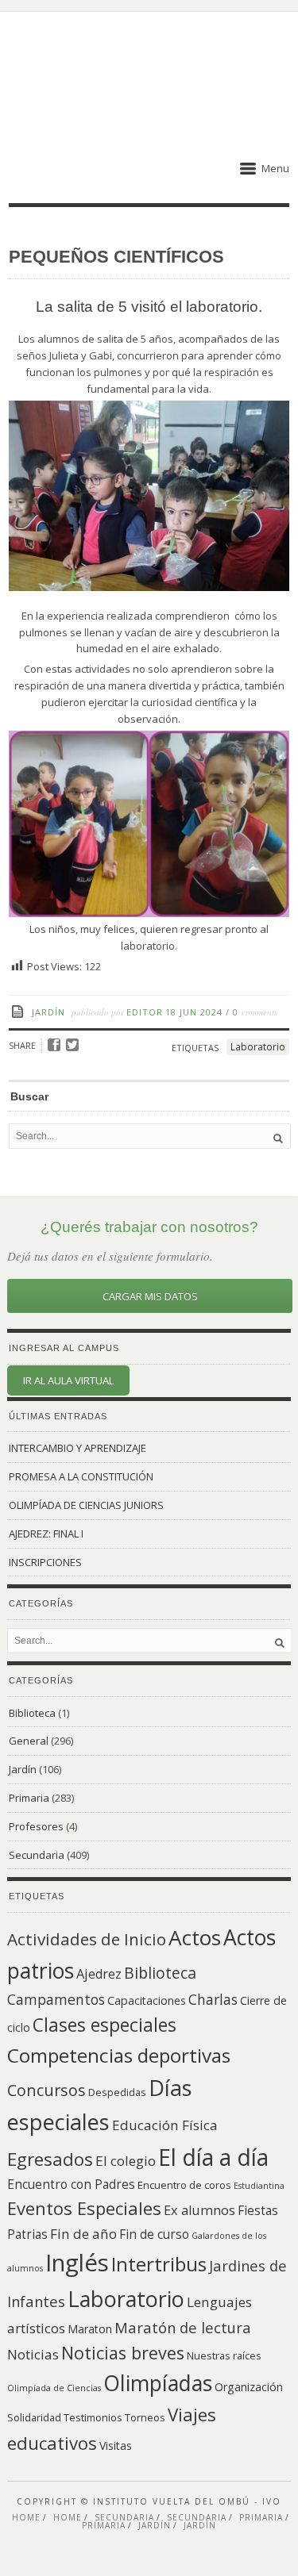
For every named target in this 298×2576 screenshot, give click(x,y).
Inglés (77, 2263)
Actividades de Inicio (87, 1939)
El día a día (213, 2157)
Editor (145, 1012)
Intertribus (159, 2264)
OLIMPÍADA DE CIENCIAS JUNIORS (86, 1505)
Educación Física (165, 2125)
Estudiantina (259, 2186)
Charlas (213, 1999)
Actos (195, 1937)
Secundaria (37, 1855)
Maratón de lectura (183, 2327)
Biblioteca (32, 1713)
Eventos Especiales (84, 2208)
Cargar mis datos (150, 1296)
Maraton (90, 2329)
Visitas (116, 2445)
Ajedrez (99, 1974)
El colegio (126, 2161)
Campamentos (56, 1999)
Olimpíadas (158, 2383)
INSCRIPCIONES (45, 1562)
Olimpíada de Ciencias (54, 2388)
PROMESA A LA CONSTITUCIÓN (81, 1476)
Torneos (145, 2417)
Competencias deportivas (119, 2055)
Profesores (36, 1826)
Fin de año (83, 2234)
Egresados (50, 2159)
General (29, 1741)
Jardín (48, 1012)
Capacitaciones (147, 2000)
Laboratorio (258, 1047)
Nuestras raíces (224, 2355)
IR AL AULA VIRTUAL (68, 1380)
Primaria (29, 1798)
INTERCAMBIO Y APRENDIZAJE (77, 1448)
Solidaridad (34, 2417)
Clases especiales (104, 2025)
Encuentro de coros (184, 2185)
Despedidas (117, 2092)
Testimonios (93, 2417)
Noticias (33, 2354)
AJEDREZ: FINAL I (46, 1534)
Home (26, 2517)
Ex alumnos (199, 2210)
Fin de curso (154, 2234)
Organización (249, 2387)
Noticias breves (123, 2353)
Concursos (46, 2090)
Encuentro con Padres (71, 2184)
